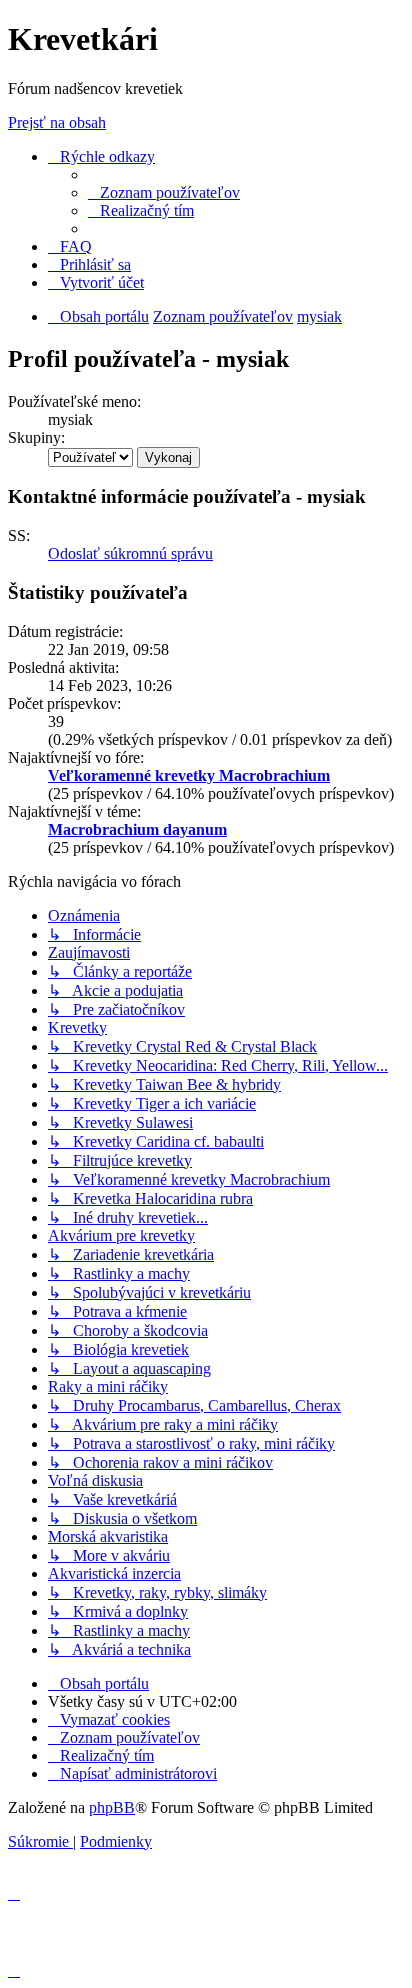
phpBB (112, 1807)
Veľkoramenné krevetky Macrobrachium (189, 775)
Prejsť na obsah (57, 122)
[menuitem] (164, 192)
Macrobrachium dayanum (137, 829)
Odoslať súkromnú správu (130, 553)
